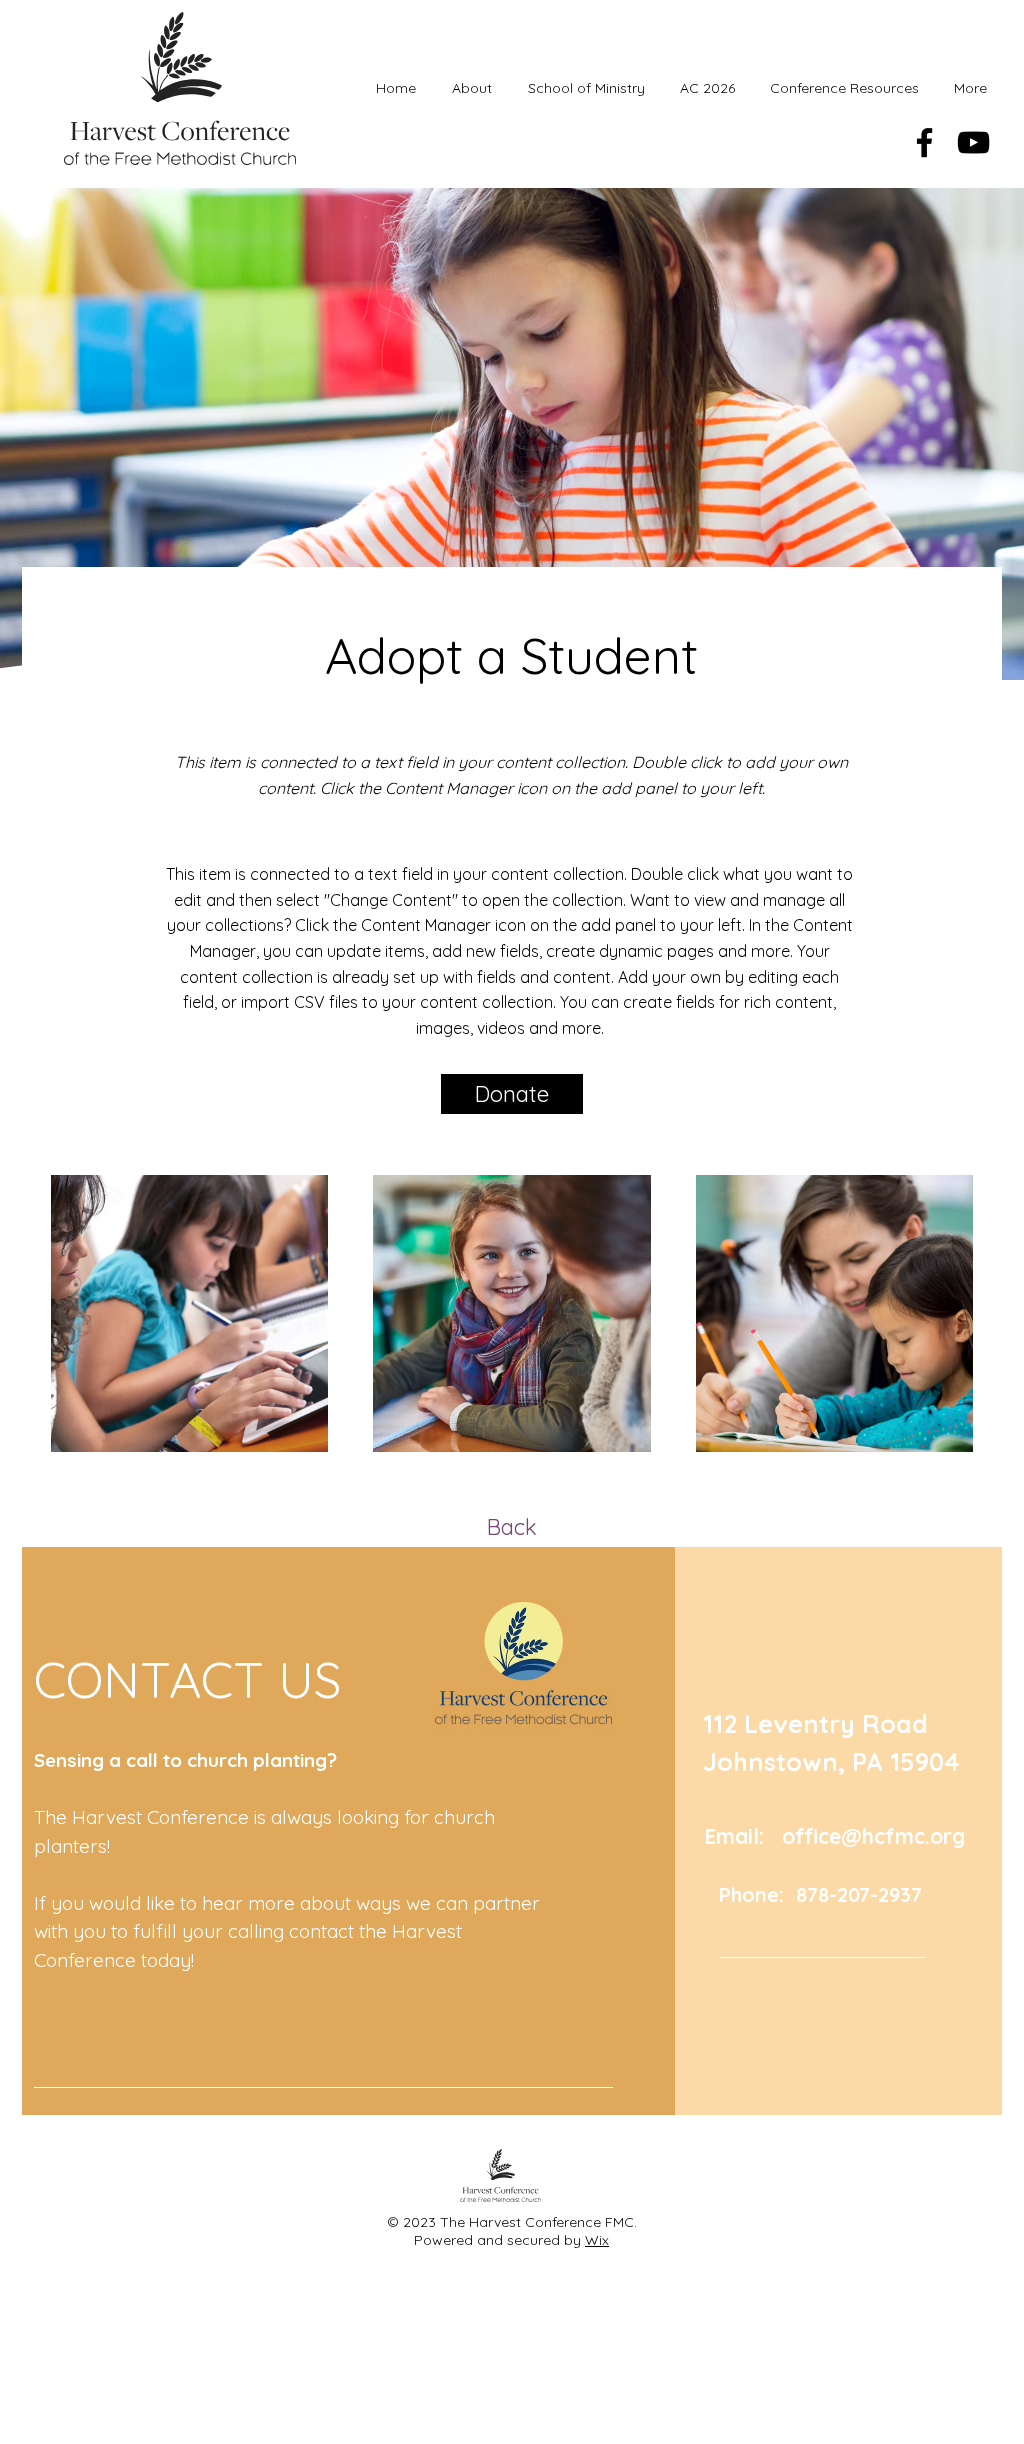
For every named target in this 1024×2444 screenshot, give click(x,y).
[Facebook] (924, 142)
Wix (597, 2240)
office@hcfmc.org (873, 1836)
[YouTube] (973, 142)
